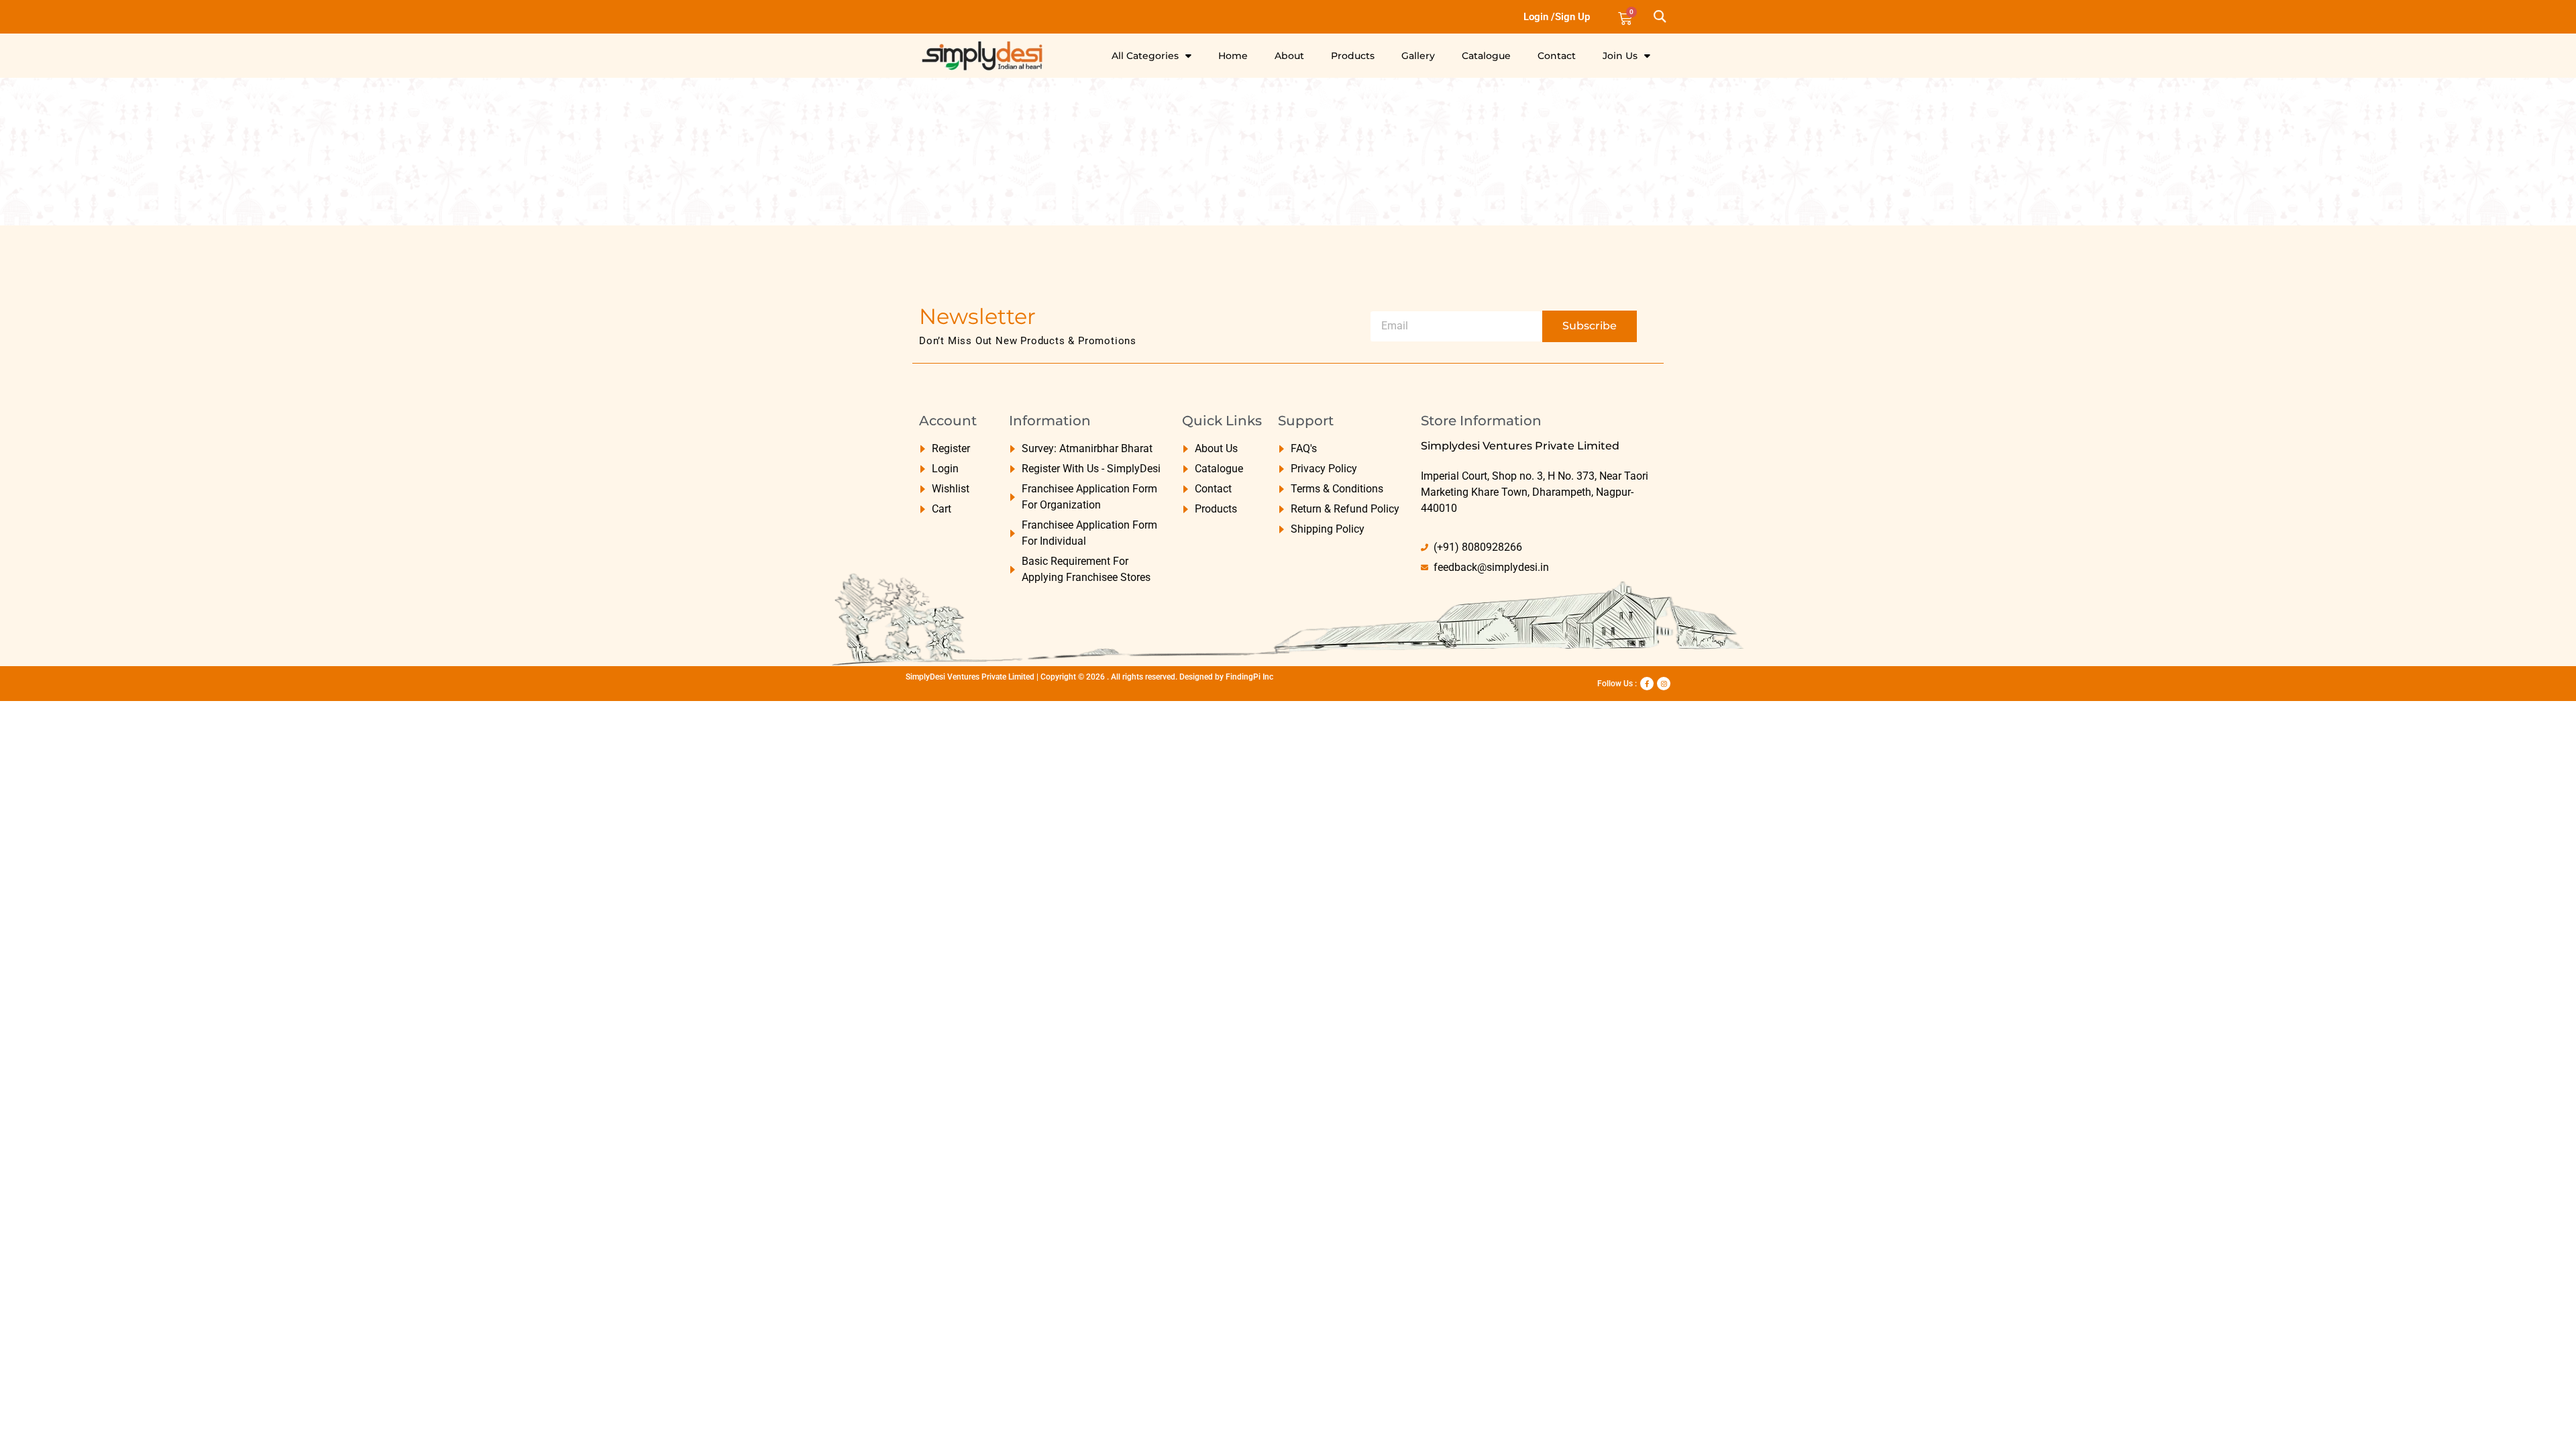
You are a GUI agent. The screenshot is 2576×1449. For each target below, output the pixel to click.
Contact (1557, 56)
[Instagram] (1664, 684)
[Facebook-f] (1647, 684)
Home (1233, 56)
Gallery (1418, 56)
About (1289, 56)
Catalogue (1486, 56)
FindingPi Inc (1249, 677)
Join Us (1620, 56)
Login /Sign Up (1557, 17)
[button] (1659, 17)
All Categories (1145, 56)
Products (1353, 56)
